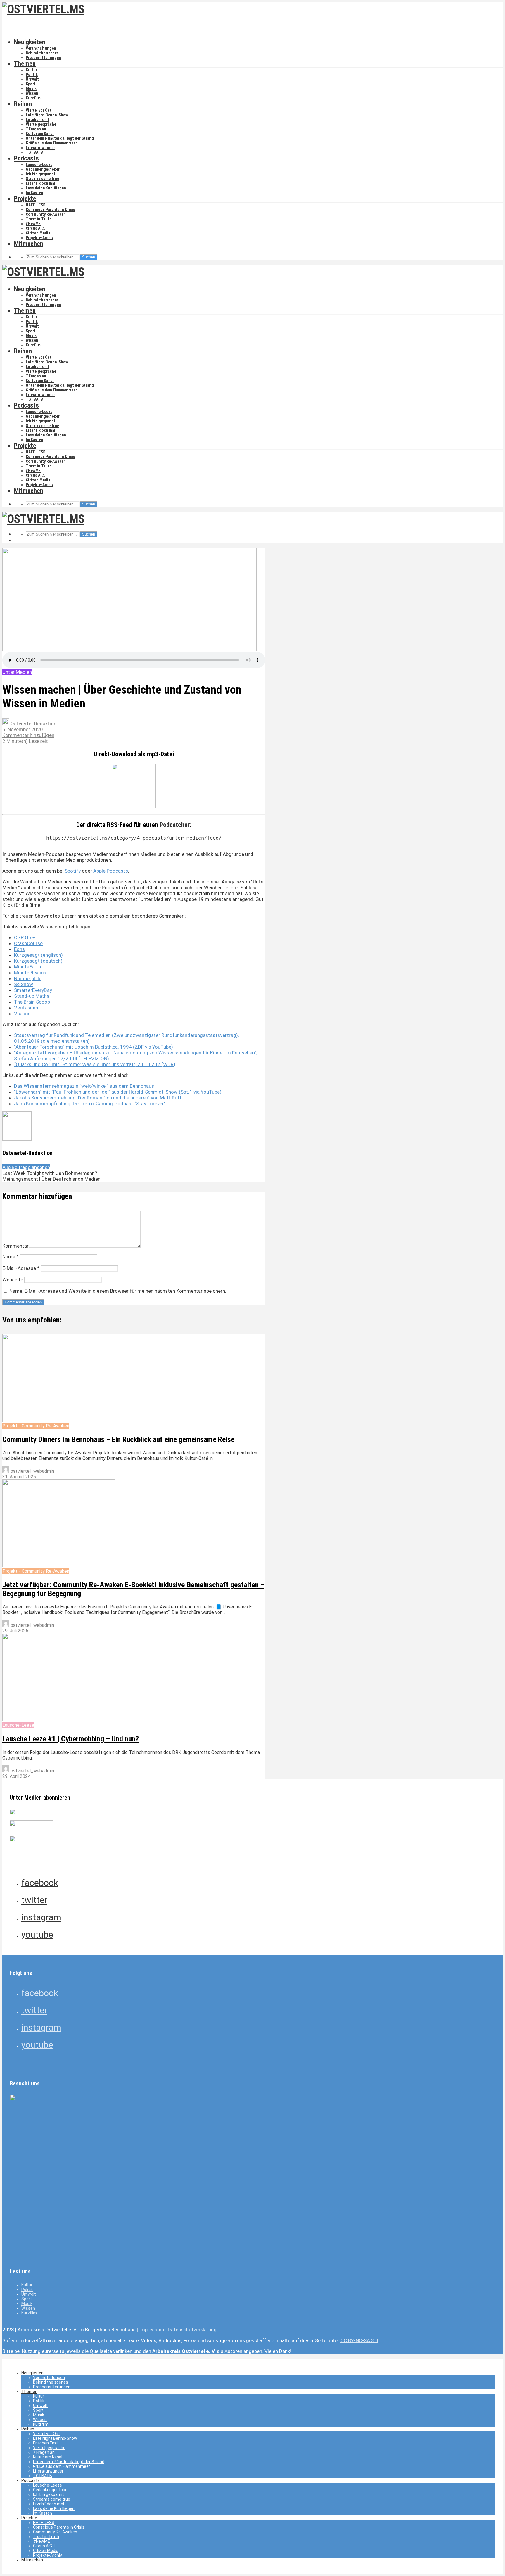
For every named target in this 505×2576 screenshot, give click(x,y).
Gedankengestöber (43, 169)
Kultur (31, 70)
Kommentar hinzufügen (28, 735)
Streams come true (42, 179)
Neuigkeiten (30, 42)
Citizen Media (38, 233)
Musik (31, 89)
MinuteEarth (27, 967)
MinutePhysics (30, 973)
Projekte (25, 199)
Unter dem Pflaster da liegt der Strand (60, 138)
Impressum (152, 2330)
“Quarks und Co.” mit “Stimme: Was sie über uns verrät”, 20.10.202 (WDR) (95, 1064)
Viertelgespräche (41, 124)
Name (11, 1257)
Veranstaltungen (41, 48)
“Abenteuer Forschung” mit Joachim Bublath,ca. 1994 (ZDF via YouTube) (94, 1047)
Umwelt (32, 79)
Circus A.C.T (37, 228)
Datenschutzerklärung (192, 2330)
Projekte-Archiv (40, 238)
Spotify (73, 871)
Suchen (89, 257)
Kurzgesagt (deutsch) (38, 961)
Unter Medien (17, 672)
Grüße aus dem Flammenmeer (51, 143)
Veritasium (26, 1008)
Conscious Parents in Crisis (50, 210)
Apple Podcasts (111, 871)
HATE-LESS (36, 205)
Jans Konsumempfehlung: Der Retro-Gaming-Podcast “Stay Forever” (90, 1104)
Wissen (32, 93)
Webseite (13, 1280)
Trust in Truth (39, 219)
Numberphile (28, 978)
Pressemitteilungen (43, 58)
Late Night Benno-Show (47, 115)
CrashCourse (28, 943)
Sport (31, 84)
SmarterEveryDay (33, 990)
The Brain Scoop (32, 1002)
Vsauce (22, 1014)
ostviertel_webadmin (32, 1471)
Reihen (23, 104)
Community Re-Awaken (46, 214)
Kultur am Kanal (40, 134)
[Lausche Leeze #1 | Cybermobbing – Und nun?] (59, 1720)
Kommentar (15, 1246)
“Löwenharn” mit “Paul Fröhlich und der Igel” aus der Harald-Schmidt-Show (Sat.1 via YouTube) (118, 1092)
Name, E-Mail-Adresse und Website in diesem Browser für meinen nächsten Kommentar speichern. (118, 1291)
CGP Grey (25, 937)
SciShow (24, 984)
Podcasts (26, 158)
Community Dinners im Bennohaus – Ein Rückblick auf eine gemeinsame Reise (118, 1439)
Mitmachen (29, 244)
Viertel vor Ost (39, 110)
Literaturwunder (40, 148)
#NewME (33, 224)
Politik (32, 75)
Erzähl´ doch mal (40, 183)
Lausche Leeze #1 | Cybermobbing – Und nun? (71, 1739)
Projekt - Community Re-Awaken (36, 1426)
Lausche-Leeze (39, 165)
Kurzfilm (33, 98)
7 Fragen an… (37, 129)
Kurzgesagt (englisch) (38, 955)
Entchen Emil (37, 120)
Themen (25, 64)
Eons (19, 949)
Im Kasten (34, 193)
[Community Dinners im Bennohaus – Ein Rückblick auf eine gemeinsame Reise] (59, 1420)
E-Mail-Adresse (21, 1268)
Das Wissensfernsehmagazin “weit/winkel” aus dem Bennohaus (84, 1086)
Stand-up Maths (32, 996)
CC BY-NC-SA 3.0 (359, 2340)
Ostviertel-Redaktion (33, 724)
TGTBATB (34, 152)
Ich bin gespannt (41, 174)
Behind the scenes (42, 53)
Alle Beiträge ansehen (26, 1167)
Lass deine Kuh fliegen (46, 188)
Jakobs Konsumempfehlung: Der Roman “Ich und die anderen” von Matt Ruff (98, 1098)
